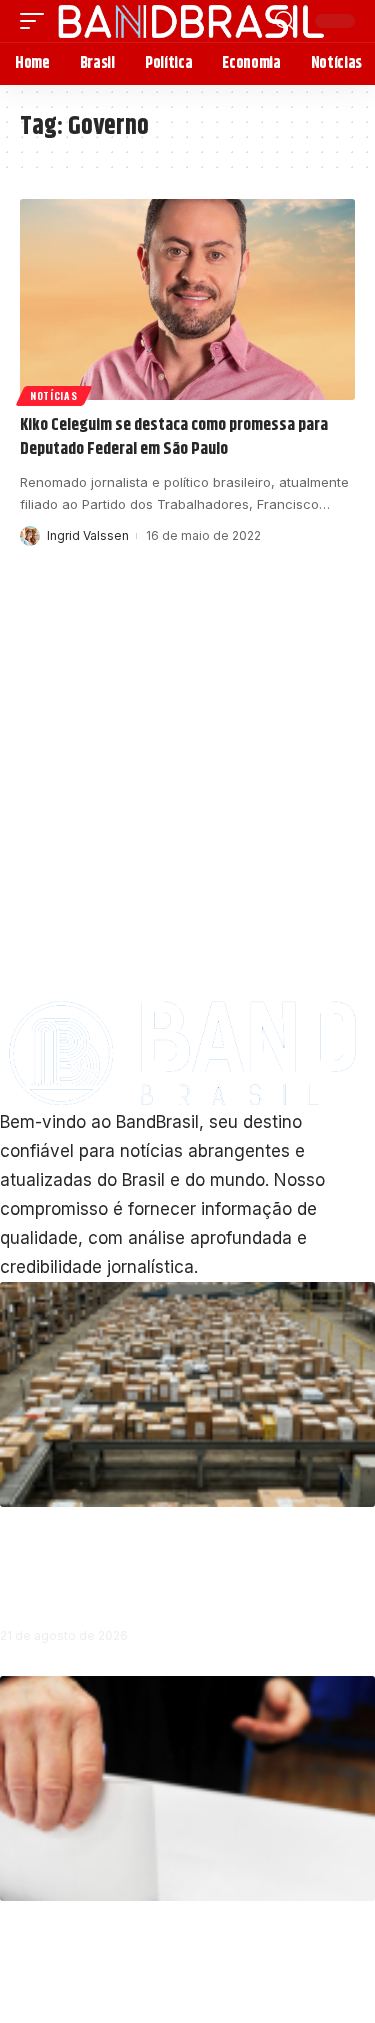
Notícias (54, 395)
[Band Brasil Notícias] (190, 21)
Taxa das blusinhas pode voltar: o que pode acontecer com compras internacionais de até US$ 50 (183, 1565)
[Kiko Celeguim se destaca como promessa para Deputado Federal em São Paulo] (187, 299)
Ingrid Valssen (88, 535)
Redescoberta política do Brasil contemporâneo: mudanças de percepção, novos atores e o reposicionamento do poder (174, 1960)
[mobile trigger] (37, 21)
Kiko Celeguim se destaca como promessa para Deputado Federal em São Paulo (174, 437)
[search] (284, 21)
